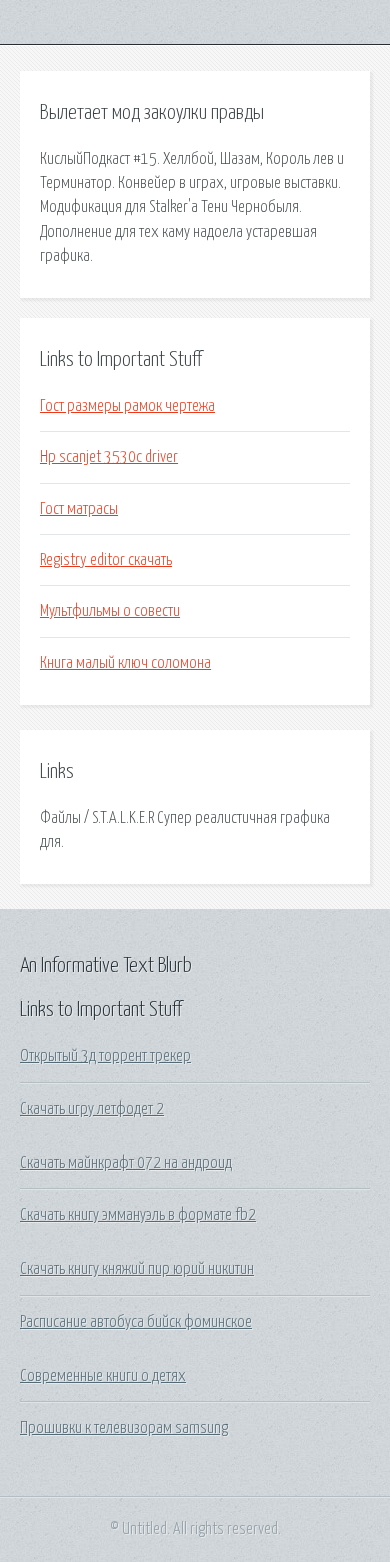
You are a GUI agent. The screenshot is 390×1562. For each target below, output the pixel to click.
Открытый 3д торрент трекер (105, 1056)
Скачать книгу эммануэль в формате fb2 (138, 1215)
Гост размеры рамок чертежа (127, 406)
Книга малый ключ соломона (125, 663)
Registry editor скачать (106, 560)
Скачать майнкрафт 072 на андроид (126, 1163)
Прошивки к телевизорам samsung (124, 1428)
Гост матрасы (79, 509)
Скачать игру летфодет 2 (92, 1109)
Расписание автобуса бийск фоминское (136, 1322)
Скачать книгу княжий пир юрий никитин (137, 1269)
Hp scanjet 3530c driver (109, 457)
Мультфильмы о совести (110, 611)
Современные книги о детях (103, 1376)
